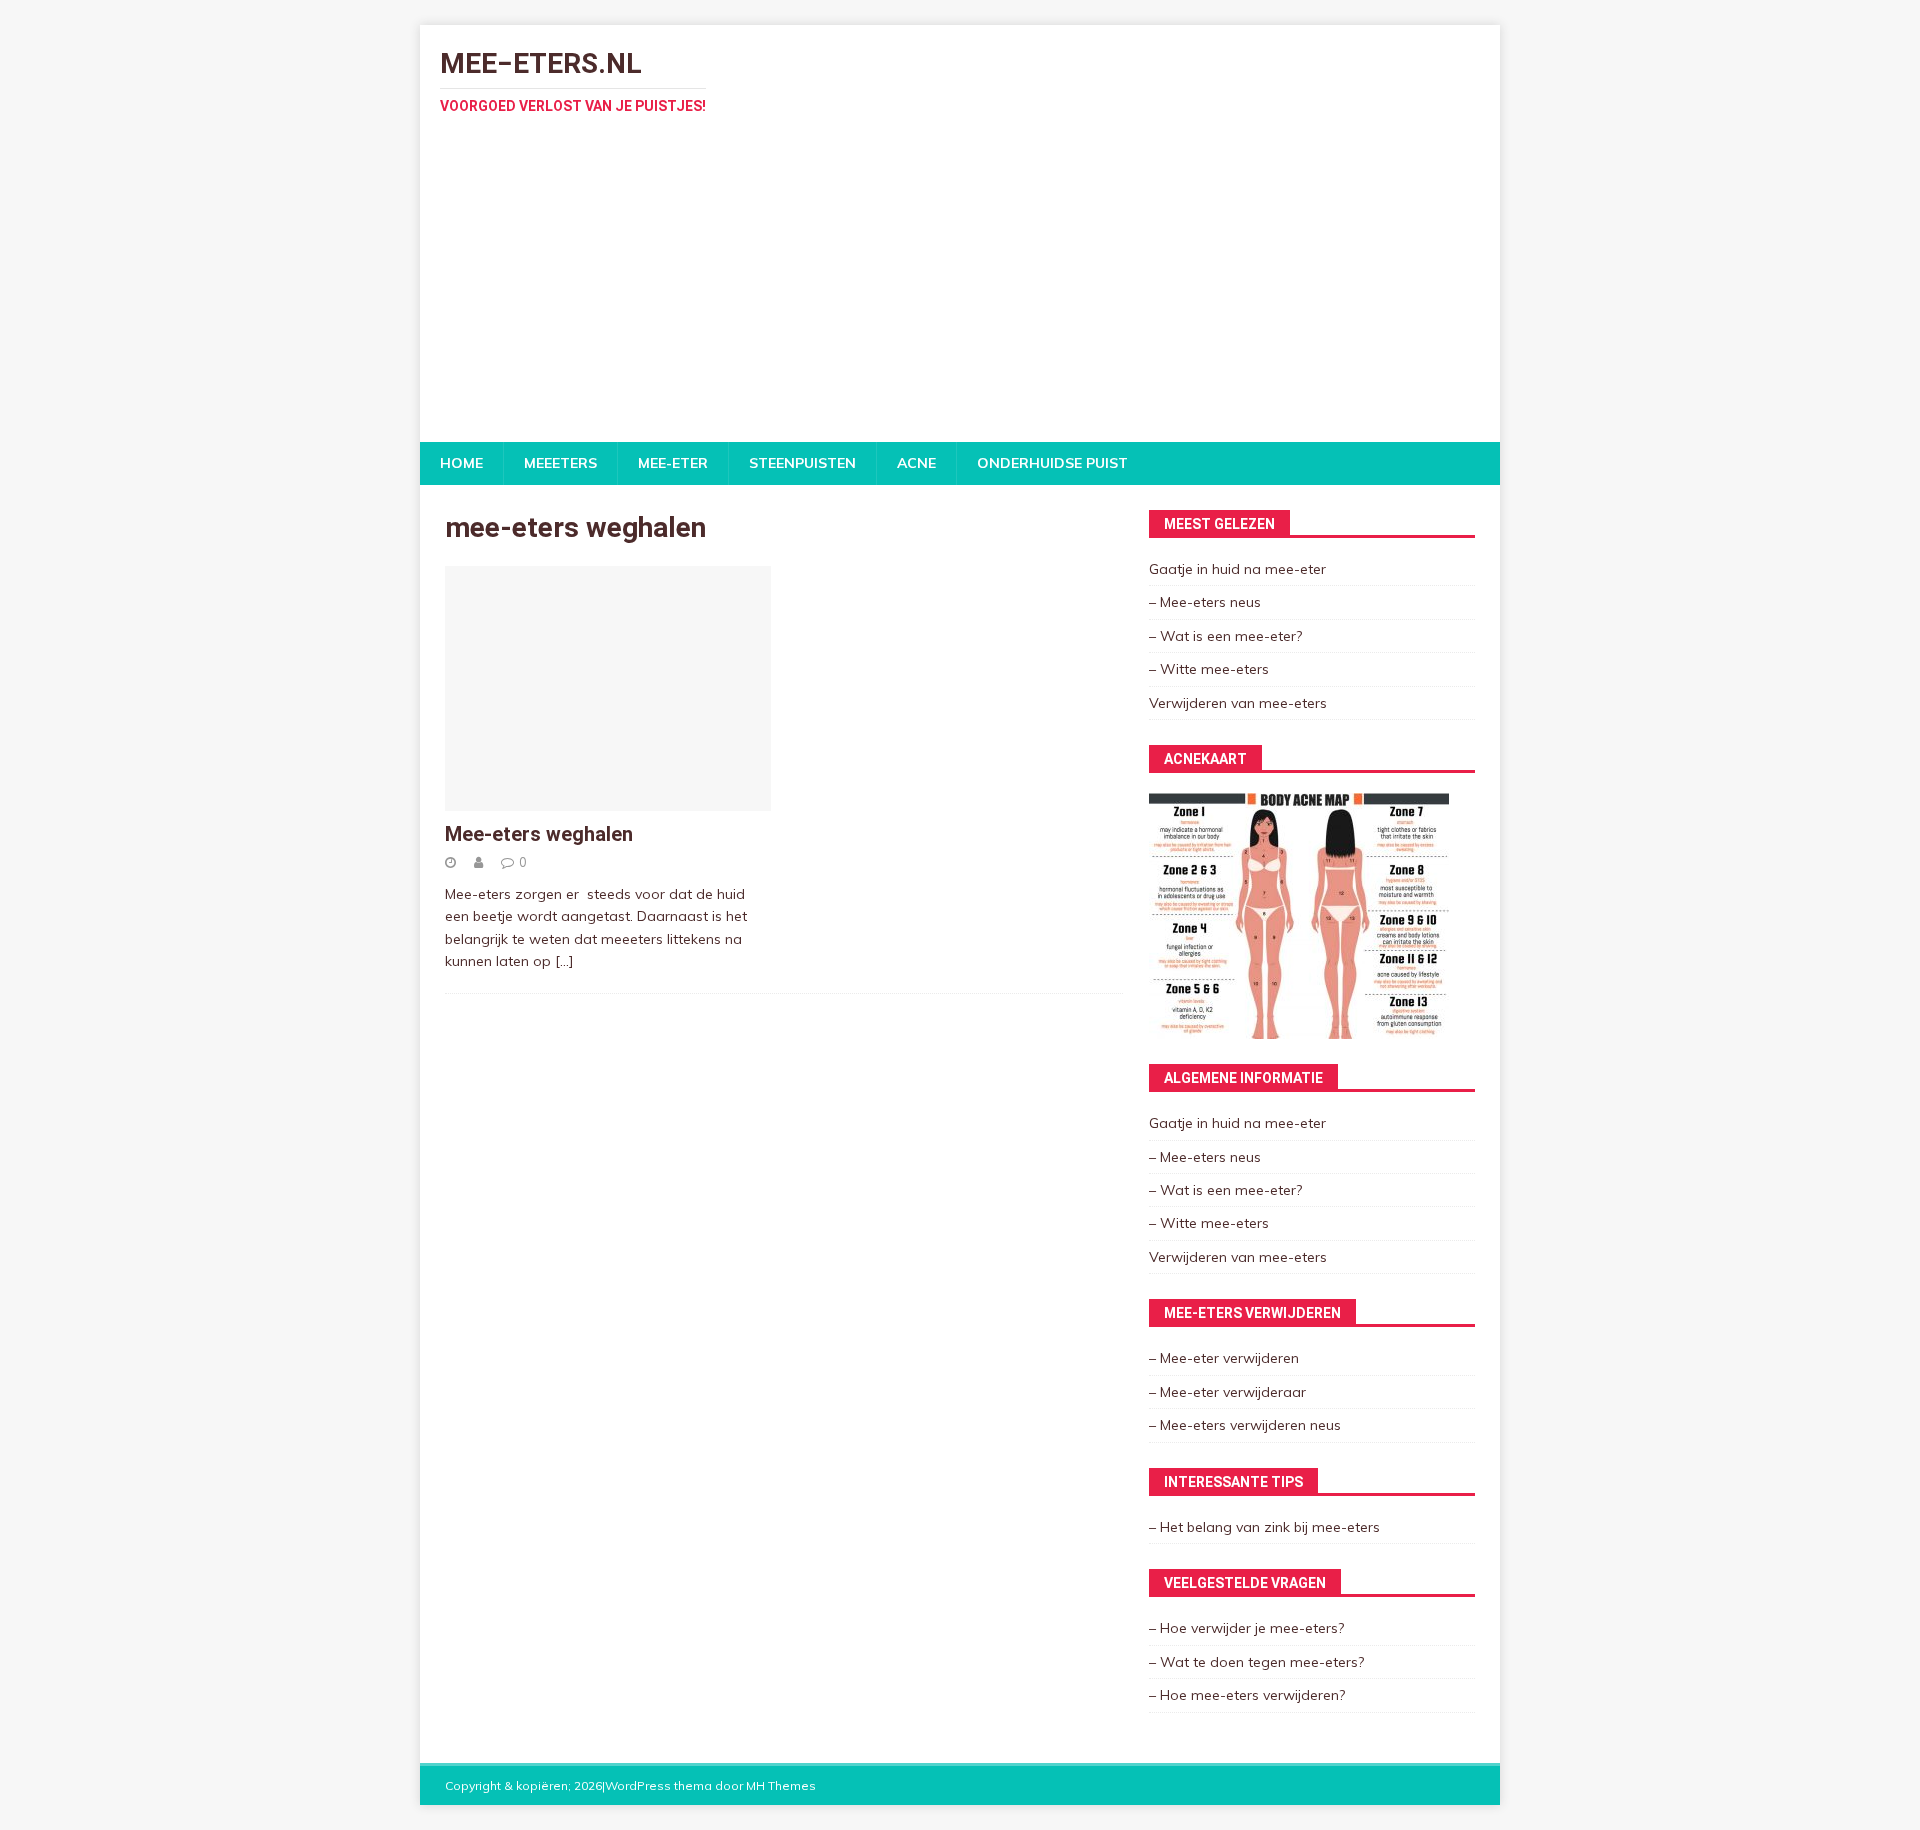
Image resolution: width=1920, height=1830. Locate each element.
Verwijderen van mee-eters (1238, 703)
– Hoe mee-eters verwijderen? (1247, 1695)
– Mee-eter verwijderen (1224, 1358)
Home (461, 463)
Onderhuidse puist (1052, 463)
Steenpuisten (802, 463)
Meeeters (560, 463)
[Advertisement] (960, 292)
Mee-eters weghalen (539, 834)
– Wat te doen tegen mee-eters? (1256, 1662)
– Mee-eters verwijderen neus (1245, 1425)
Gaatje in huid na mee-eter (1237, 569)
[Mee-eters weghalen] (608, 800)
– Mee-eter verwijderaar (1227, 1392)
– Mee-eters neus (1205, 602)
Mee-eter (673, 463)
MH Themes (781, 1785)
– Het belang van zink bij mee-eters (1264, 1527)
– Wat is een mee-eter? (1225, 636)
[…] (564, 961)
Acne (916, 463)
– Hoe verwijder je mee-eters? (1246, 1628)
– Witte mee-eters (1209, 669)
